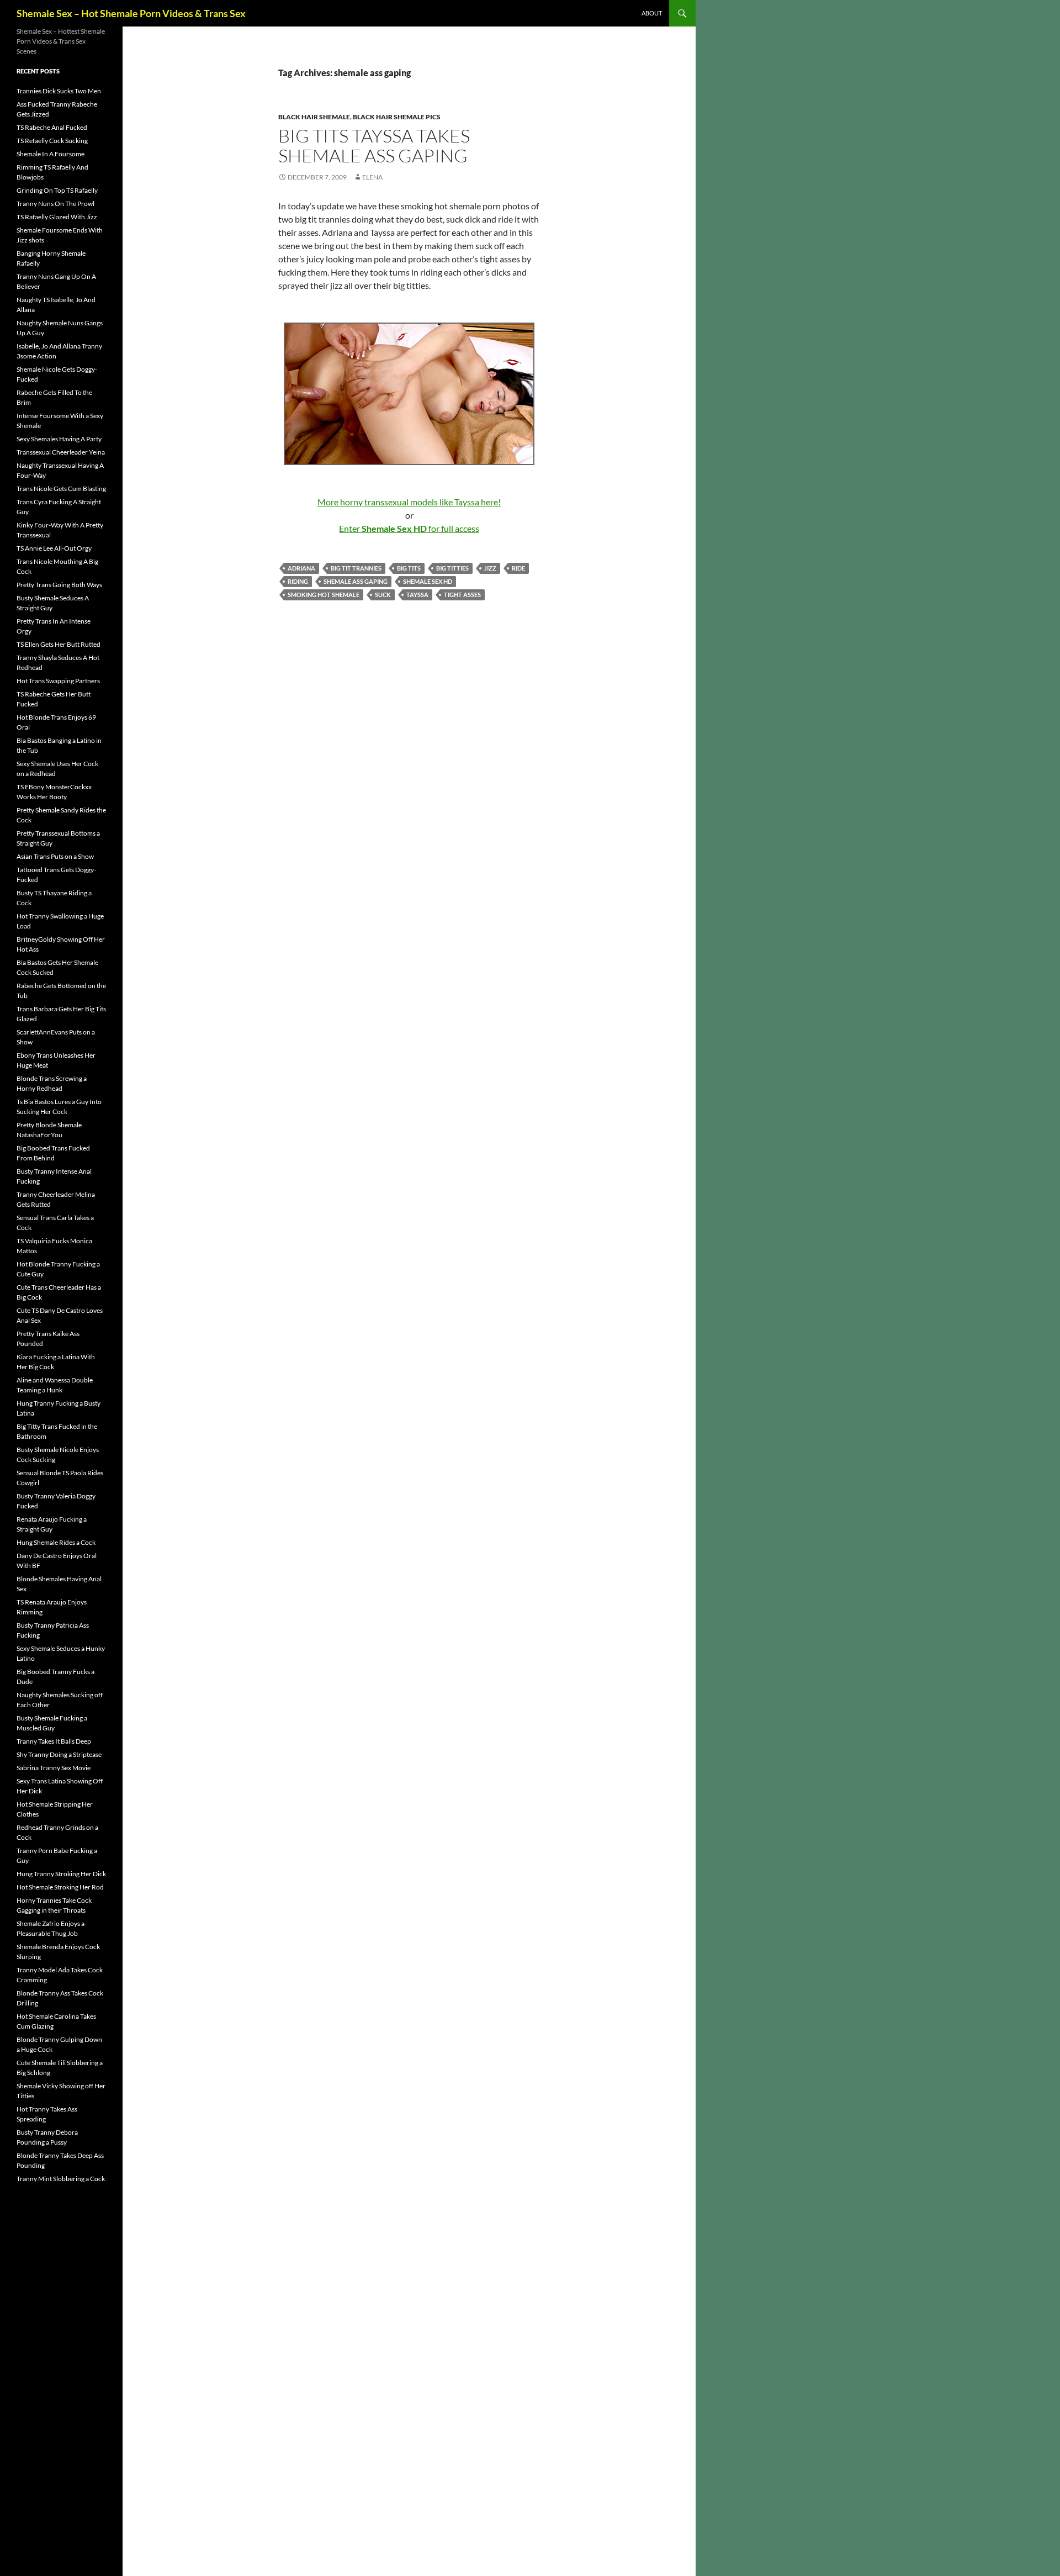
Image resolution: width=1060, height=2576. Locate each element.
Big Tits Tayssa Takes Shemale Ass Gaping (374, 146)
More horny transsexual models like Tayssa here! (409, 502)
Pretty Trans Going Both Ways (59, 585)
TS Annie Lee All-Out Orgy (54, 548)
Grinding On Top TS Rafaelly (57, 190)
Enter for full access (409, 528)
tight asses (462, 595)
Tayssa (417, 595)
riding (298, 581)
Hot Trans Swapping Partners (58, 681)
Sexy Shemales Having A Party (59, 439)
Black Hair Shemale (314, 117)
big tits (409, 568)
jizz (490, 568)
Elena (372, 177)
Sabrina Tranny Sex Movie (54, 1768)
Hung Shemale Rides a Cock (56, 1542)
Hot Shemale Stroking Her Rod (60, 1887)
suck (383, 595)
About (652, 13)
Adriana (301, 568)
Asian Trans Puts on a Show (55, 856)
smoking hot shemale (324, 595)
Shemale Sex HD (428, 581)
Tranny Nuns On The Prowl (55, 204)
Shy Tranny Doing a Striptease (59, 1754)
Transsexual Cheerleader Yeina (61, 452)
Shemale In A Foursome (51, 154)
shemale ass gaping (356, 581)
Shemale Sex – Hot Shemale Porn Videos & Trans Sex (131, 13)
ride (518, 568)
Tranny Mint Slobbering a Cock (61, 2179)
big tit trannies (356, 568)
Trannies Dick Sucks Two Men (59, 91)
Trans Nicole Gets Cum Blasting (61, 489)
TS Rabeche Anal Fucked (52, 127)
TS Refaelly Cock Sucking (52, 141)
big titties (452, 568)
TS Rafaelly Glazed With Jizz (57, 217)
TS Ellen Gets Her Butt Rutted (59, 644)
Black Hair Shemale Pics (397, 117)
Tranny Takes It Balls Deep (54, 1741)
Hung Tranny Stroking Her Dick (61, 1874)
